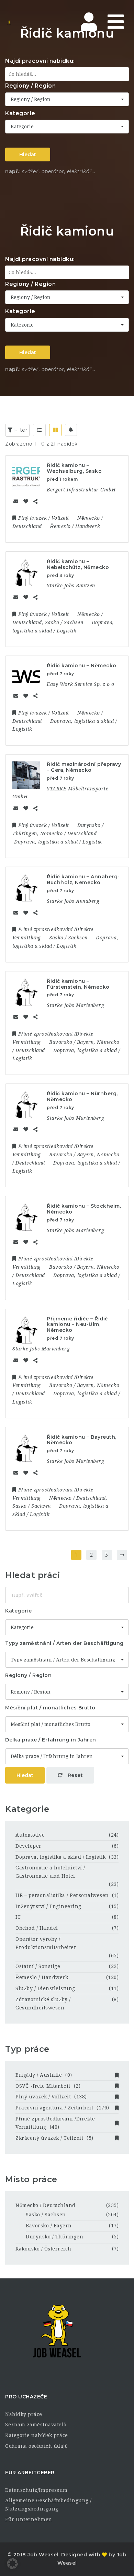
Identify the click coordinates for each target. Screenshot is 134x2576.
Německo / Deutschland (46, 2205)
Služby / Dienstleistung (45, 1988)
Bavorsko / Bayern (49, 2226)
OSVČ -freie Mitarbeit (48, 2086)
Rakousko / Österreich (43, 2249)
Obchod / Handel (37, 1928)
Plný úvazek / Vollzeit (51, 2097)
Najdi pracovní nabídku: (40, 61)
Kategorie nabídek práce (37, 2435)
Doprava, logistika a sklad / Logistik (61, 1857)
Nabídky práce (24, 2414)
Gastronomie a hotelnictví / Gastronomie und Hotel (50, 1872)
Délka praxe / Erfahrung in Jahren (51, 1740)
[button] (12, 2564)
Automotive (30, 1835)
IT (18, 1917)
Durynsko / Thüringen (54, 2237)
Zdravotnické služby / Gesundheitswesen (43, 2004)
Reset (74, 1775)
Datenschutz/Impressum (36, 2490)
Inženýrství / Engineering (48, 1906)
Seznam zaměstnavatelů (36, 2425)
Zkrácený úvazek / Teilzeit (54, 2138)
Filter (20, 430)
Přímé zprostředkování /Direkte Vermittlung (55, 2123)
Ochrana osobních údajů (36, 2446)
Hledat (28, 154)
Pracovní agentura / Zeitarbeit (62, 2108)
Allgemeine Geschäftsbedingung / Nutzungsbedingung (48, 2505)
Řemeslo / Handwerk (42, 1977)
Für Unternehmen (29, 2519)
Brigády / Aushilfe (44, 2075)
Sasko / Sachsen (46, 2215)
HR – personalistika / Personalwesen (62, 1895)
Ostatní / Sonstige (38, 1966)
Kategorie (20, 113)
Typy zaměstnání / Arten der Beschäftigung (64, 1643)
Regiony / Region (30, 86)
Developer (29, 1846)
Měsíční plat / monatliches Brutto (50, 1708)
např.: (13, 171)
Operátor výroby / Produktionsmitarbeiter (46, 1943)
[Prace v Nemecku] (34, 22)
